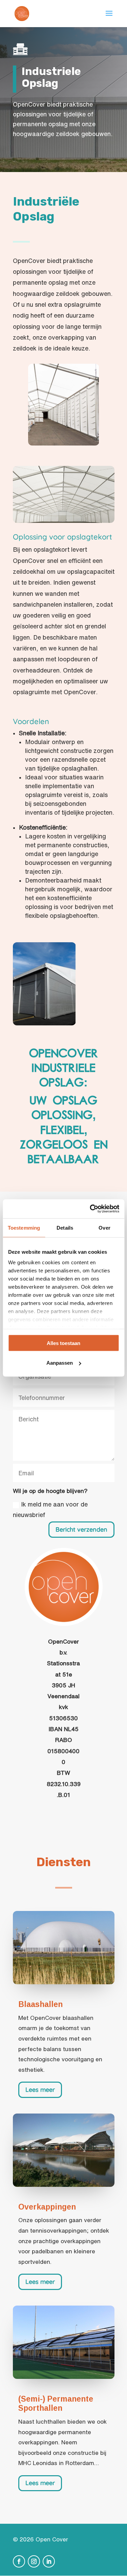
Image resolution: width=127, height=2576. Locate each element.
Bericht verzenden (81, 1529)
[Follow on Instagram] (34, 2561)
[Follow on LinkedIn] (49, 2561)
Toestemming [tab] (24, 1227)
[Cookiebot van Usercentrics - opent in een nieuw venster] (90, 1209)
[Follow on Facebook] (19, 2561)
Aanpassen (60, 1363)
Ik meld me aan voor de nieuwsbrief (50, 1509)
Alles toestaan (63, 1343)
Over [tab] (104, 1227)
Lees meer (40, 2090)
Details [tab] (65, 1227)
